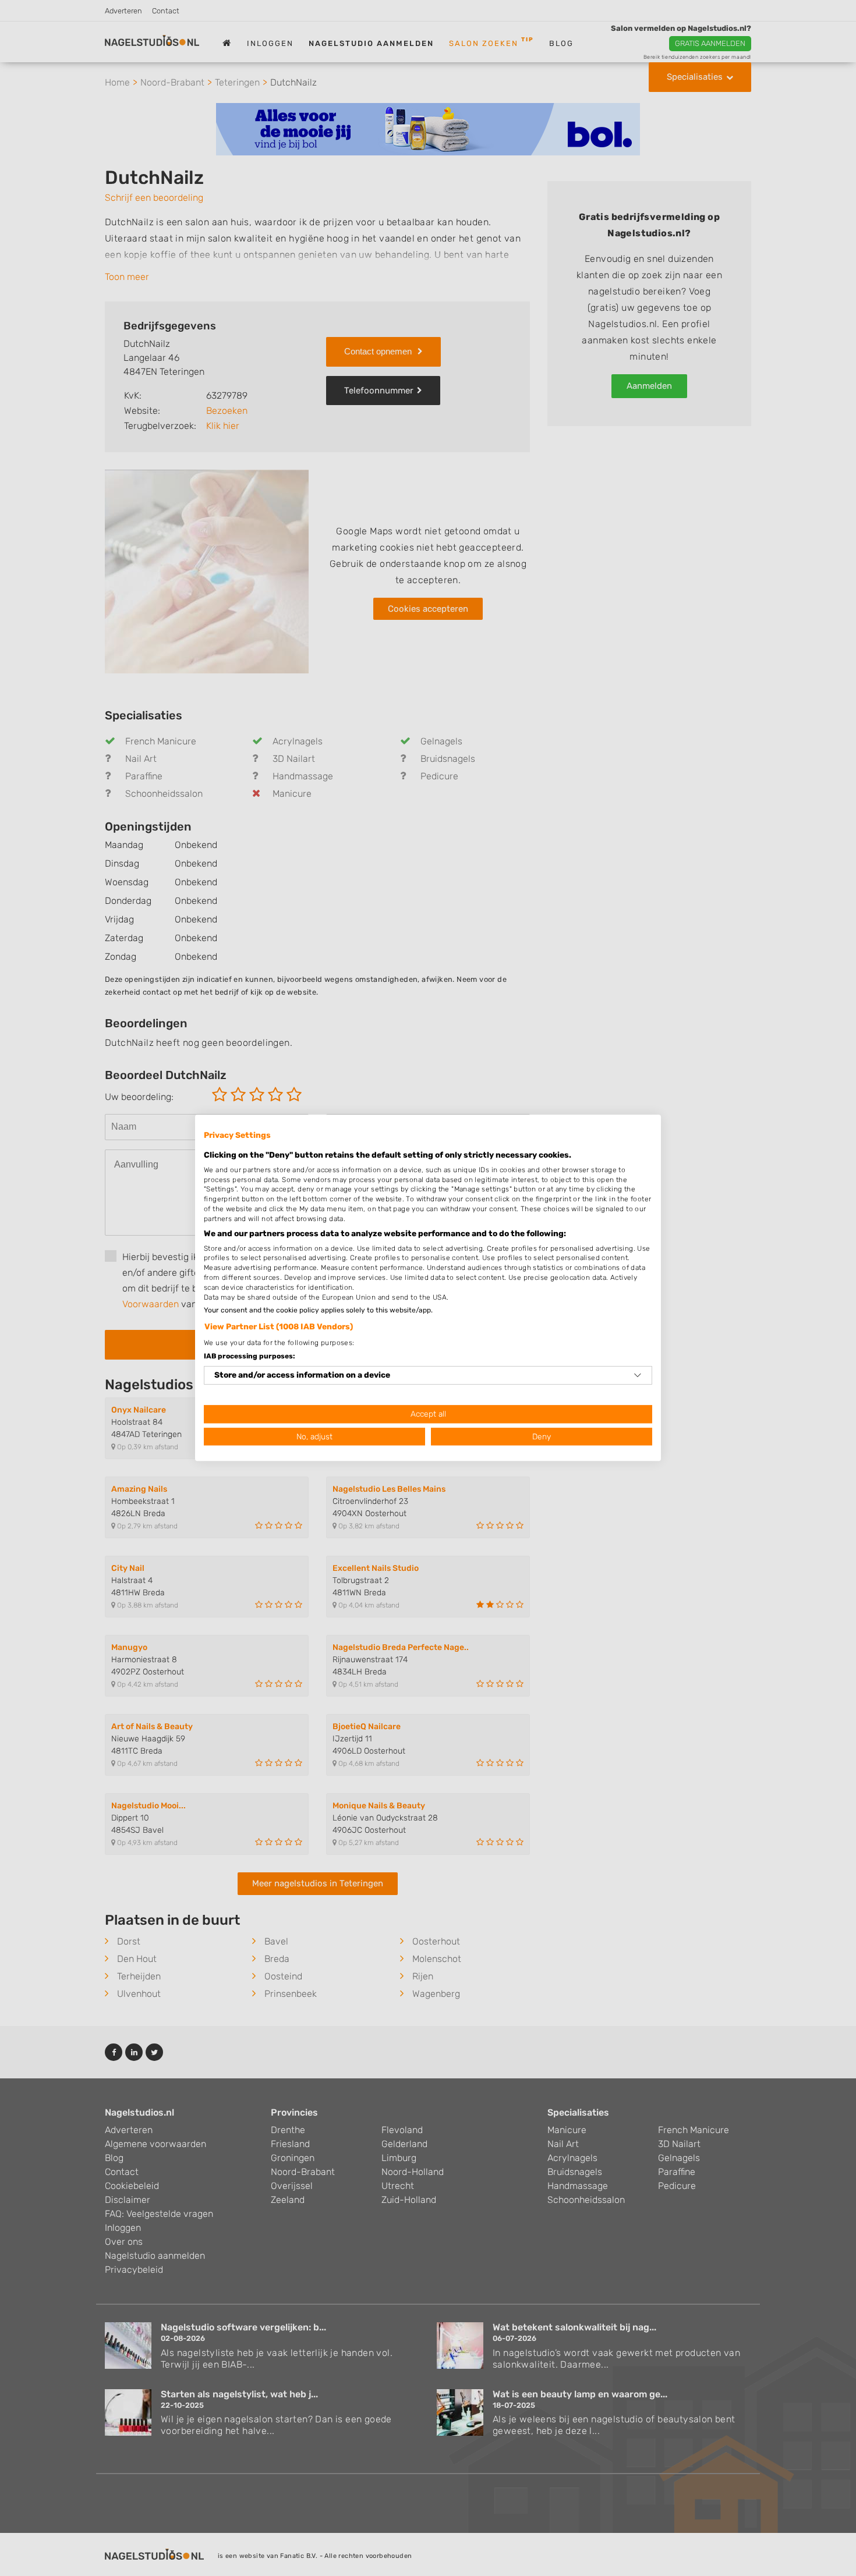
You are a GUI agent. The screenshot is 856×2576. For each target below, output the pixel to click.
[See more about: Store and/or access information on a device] (638, 1375)
